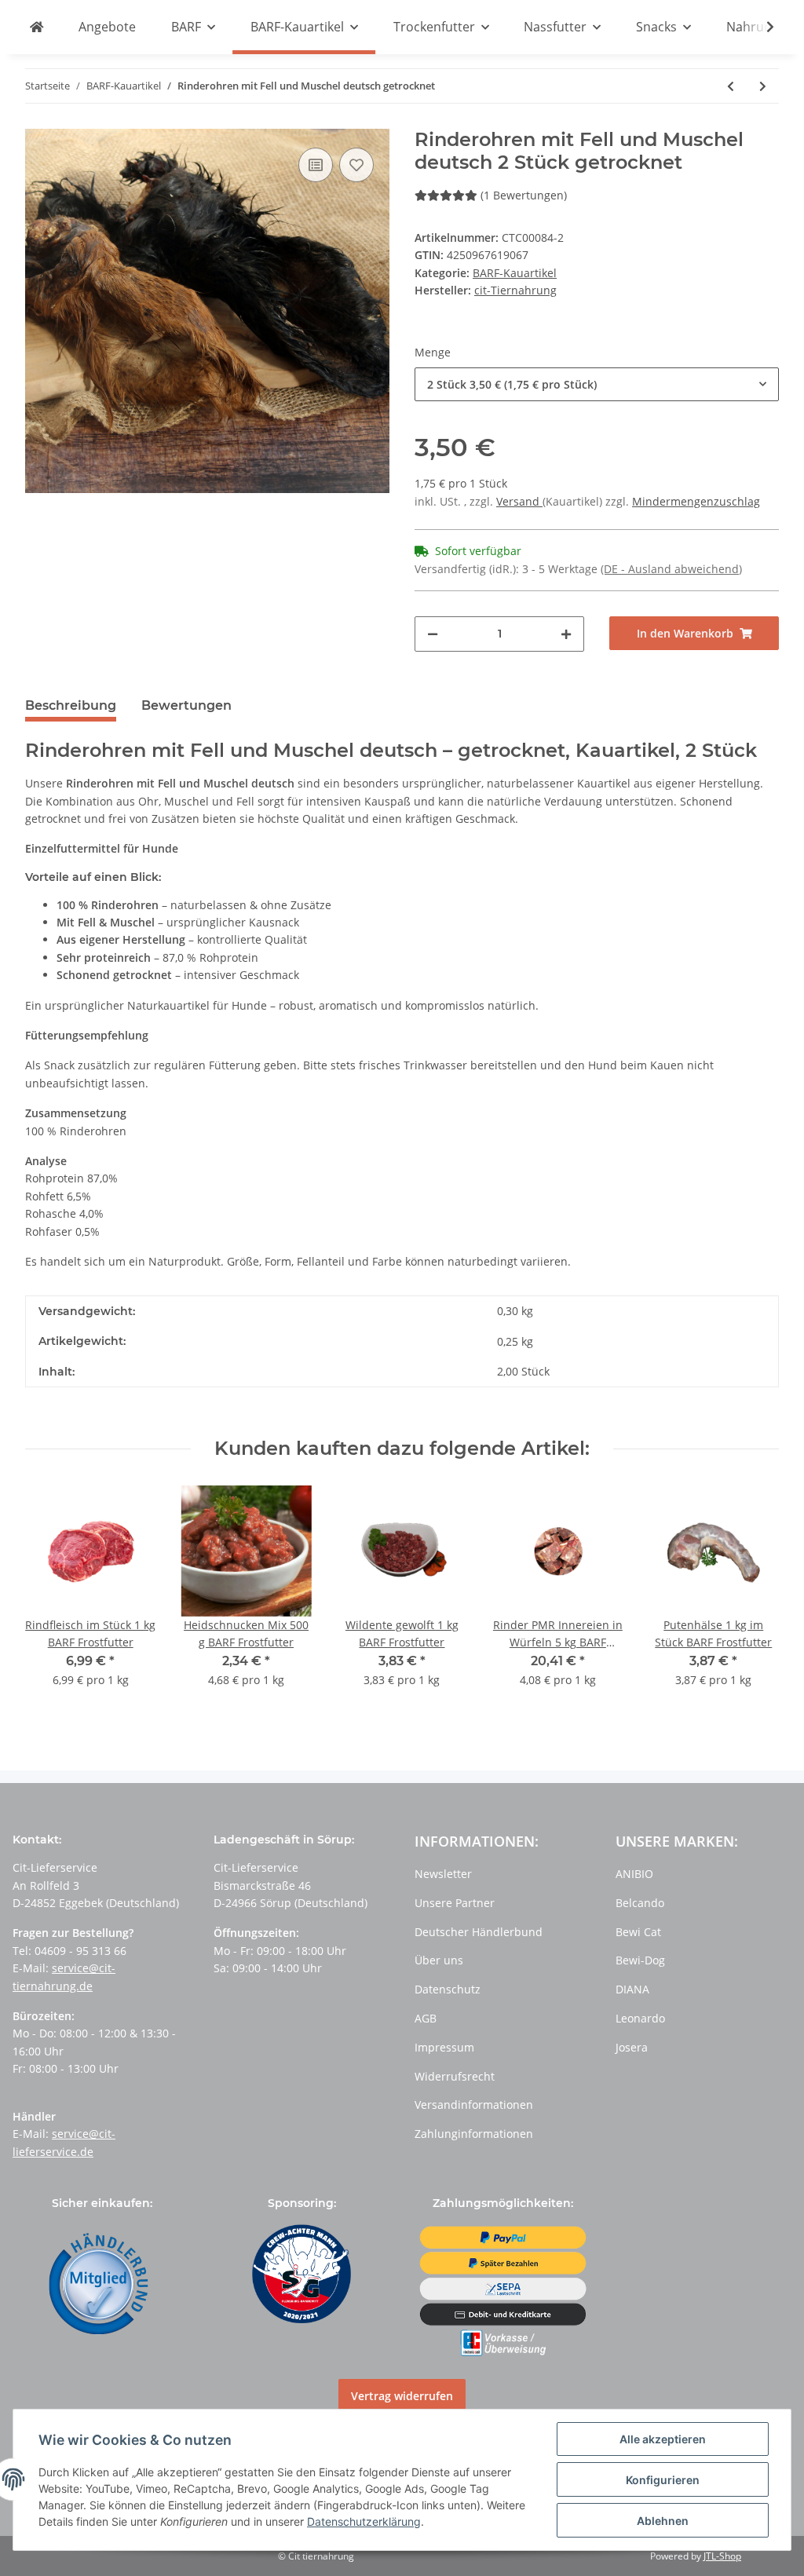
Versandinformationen (474, 2105)
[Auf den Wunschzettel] (356, 165)
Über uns (439, 1960)
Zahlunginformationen (474, 2134)
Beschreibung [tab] (71, 705)
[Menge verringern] (433, 634)
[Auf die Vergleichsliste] (316, 165)
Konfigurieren (663, 2480)
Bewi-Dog (640, 1960)
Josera (632, 2047)
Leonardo (640, 2018)
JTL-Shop (722, 2556)
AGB (426, 2018)
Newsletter (443, 1874)
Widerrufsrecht (455, 2076)
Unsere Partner (455, 1903)
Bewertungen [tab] (186, 705)
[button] (597, 384)
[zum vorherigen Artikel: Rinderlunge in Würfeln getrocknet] (731, 86)
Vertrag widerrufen (402, 2396)
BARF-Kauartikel (515, 273)
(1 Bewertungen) (524, 195)
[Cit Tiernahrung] (37, 27)
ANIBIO (634, 1874)
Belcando (640, 1903)
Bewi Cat (638, 1932)
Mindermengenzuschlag (696, 501)
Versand (519, 501)
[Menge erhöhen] (566, 634)
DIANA (632, 1989)
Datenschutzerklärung (364, 2521)
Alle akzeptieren (663, 2439)
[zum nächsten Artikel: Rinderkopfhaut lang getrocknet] (763, 86)
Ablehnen (663, 2521)
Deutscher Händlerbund (479, 1932)
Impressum (444, 2047)
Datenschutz (448, 1989)
